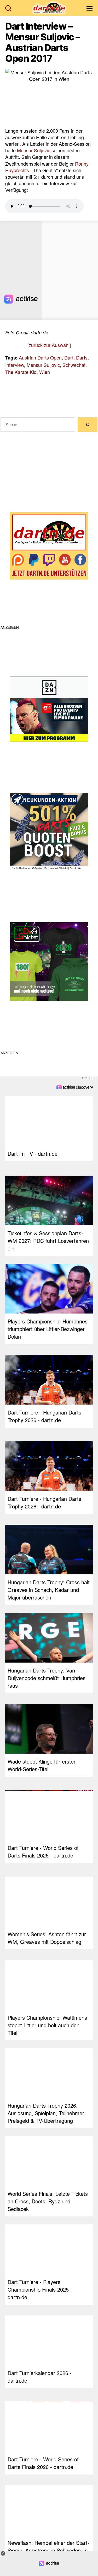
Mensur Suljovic (34, 150)
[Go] (88, 425)
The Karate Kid (21, 372)
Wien (45, 372)
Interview (15, 365)
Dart (69, 357)
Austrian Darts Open (40, 357)
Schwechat (74, 365)
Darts (82, 357)
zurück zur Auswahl (49, 345)
